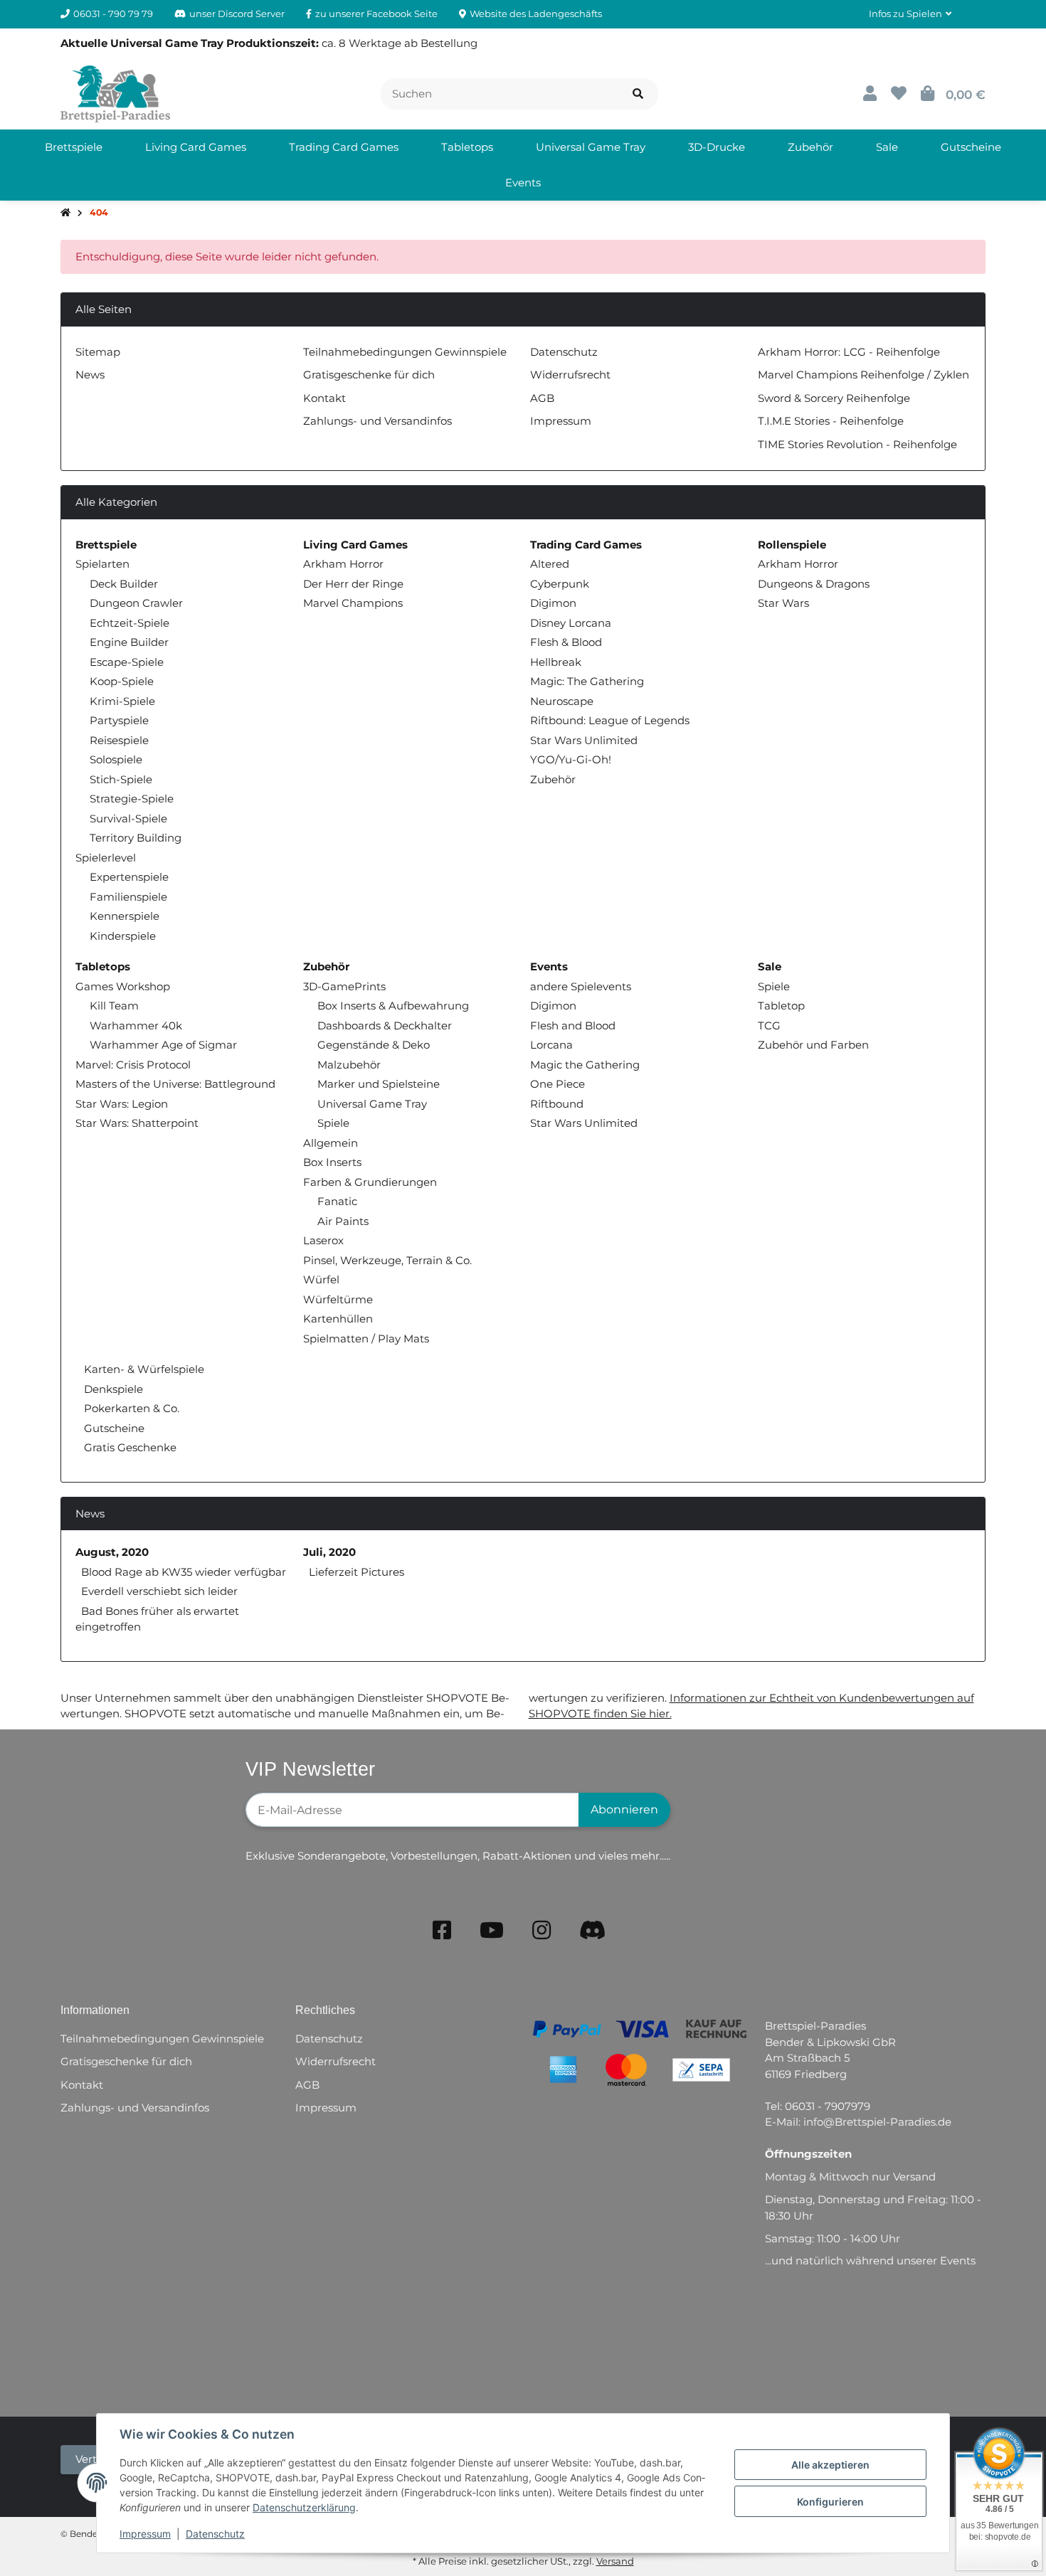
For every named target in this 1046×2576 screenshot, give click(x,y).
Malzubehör (349, 1065)
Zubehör (553, 779)
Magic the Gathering (585, 1065)
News (90, 375)
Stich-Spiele (121, 779)
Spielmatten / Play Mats (366, 1339)
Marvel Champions (353, 603)
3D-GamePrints (344, 986)
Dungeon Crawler (136, 603)
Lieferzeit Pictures (356, 1572)
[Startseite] (65, 213)
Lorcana (551, 1045)
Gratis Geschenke (129, 1447)
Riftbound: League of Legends (610, 720)
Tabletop (781, 1006)
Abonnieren (624, 1809)
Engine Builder (129, 642)
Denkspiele (112, 1389)
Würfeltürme (338, 1299)
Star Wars (783, 603)
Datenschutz (215, 2534)
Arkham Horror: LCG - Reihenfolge (849, 352)
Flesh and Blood (573, 1025)
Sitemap (98, 352)
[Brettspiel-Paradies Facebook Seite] (442, 1930)
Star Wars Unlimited (584, 740)
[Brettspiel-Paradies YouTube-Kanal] (492, 1930)
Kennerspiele (125, 916)
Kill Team (114, 1006)
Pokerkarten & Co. (130, 1408)
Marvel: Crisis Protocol (133, 1065)
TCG (769, 1025)
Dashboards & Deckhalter (385, 1025)
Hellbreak (556, 662)
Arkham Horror (343, 564)
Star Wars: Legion (122, 1104)
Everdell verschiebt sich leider (159, 1591)
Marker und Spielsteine (379, 1084)
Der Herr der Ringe (353, 584)
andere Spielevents (581, 986)
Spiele (333, 1123)
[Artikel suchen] (638, 94)
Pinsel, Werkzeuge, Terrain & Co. (387, 1260)
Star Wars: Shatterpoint (137, 1123)
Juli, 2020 (329, 1552)
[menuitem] (74, 147)
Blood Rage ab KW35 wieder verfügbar (184, 1572)
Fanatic (337, 1201)
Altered (550, 564)
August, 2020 (112, 1552)
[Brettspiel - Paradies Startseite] (115, 93)
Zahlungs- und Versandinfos (377, 421)
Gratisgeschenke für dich (369, 375)
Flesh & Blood (566, 642)
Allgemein (331, 1143)
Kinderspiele (123, 936)
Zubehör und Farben (813, 1045)
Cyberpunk (560, 584)
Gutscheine (113, 1428)
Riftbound (557, 1104)
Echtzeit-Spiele (130, 623)
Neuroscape (562, 701)
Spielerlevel (106, 858)
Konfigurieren (830, 2502)
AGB (542, 398)
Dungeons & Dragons (814, 584)
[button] (910, 14)
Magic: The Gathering (587, 681)
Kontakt (324, 398)
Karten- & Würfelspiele (143, 1369)
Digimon (553, 603)
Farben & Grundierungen (370, 1182)
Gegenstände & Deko (374, 1045)
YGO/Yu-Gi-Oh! (571, 759)
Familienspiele (128, 897)
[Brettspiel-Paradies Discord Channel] (593, 1930)
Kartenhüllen (338, 1319)
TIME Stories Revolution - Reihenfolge (857, 444)
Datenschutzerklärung (304, 2507)
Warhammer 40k (136, 1025)
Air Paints (343, 1221)
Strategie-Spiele (132, 799)
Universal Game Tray (372, 1104)
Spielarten (102, 564)
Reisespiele (119, 740)
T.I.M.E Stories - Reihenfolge (831, 421)
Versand (615, 2561)
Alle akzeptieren (830, 2465)
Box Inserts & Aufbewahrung (393, 1006)
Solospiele (116, 759)
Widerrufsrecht (570, 375)
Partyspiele (119, 720)
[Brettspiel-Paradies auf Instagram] (542, 1930)
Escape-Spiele (127, 662)
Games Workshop (123, 986)
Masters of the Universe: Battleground (175, 1084)
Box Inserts (332, 1162)
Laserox (323, 1240)
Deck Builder (124, 584)
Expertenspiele (129, 877)
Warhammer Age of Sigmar (163, 1045)
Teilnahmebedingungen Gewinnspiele (405, 352)
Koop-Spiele (122, 681)
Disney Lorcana (571, 623)
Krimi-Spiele (122, 701)
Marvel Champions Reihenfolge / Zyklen (863, 375)
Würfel (321, 1279)
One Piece (558, 1084)
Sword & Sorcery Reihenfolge (834, 398)
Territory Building (136, 838)
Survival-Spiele (128, 818)
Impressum (145, 2534)
